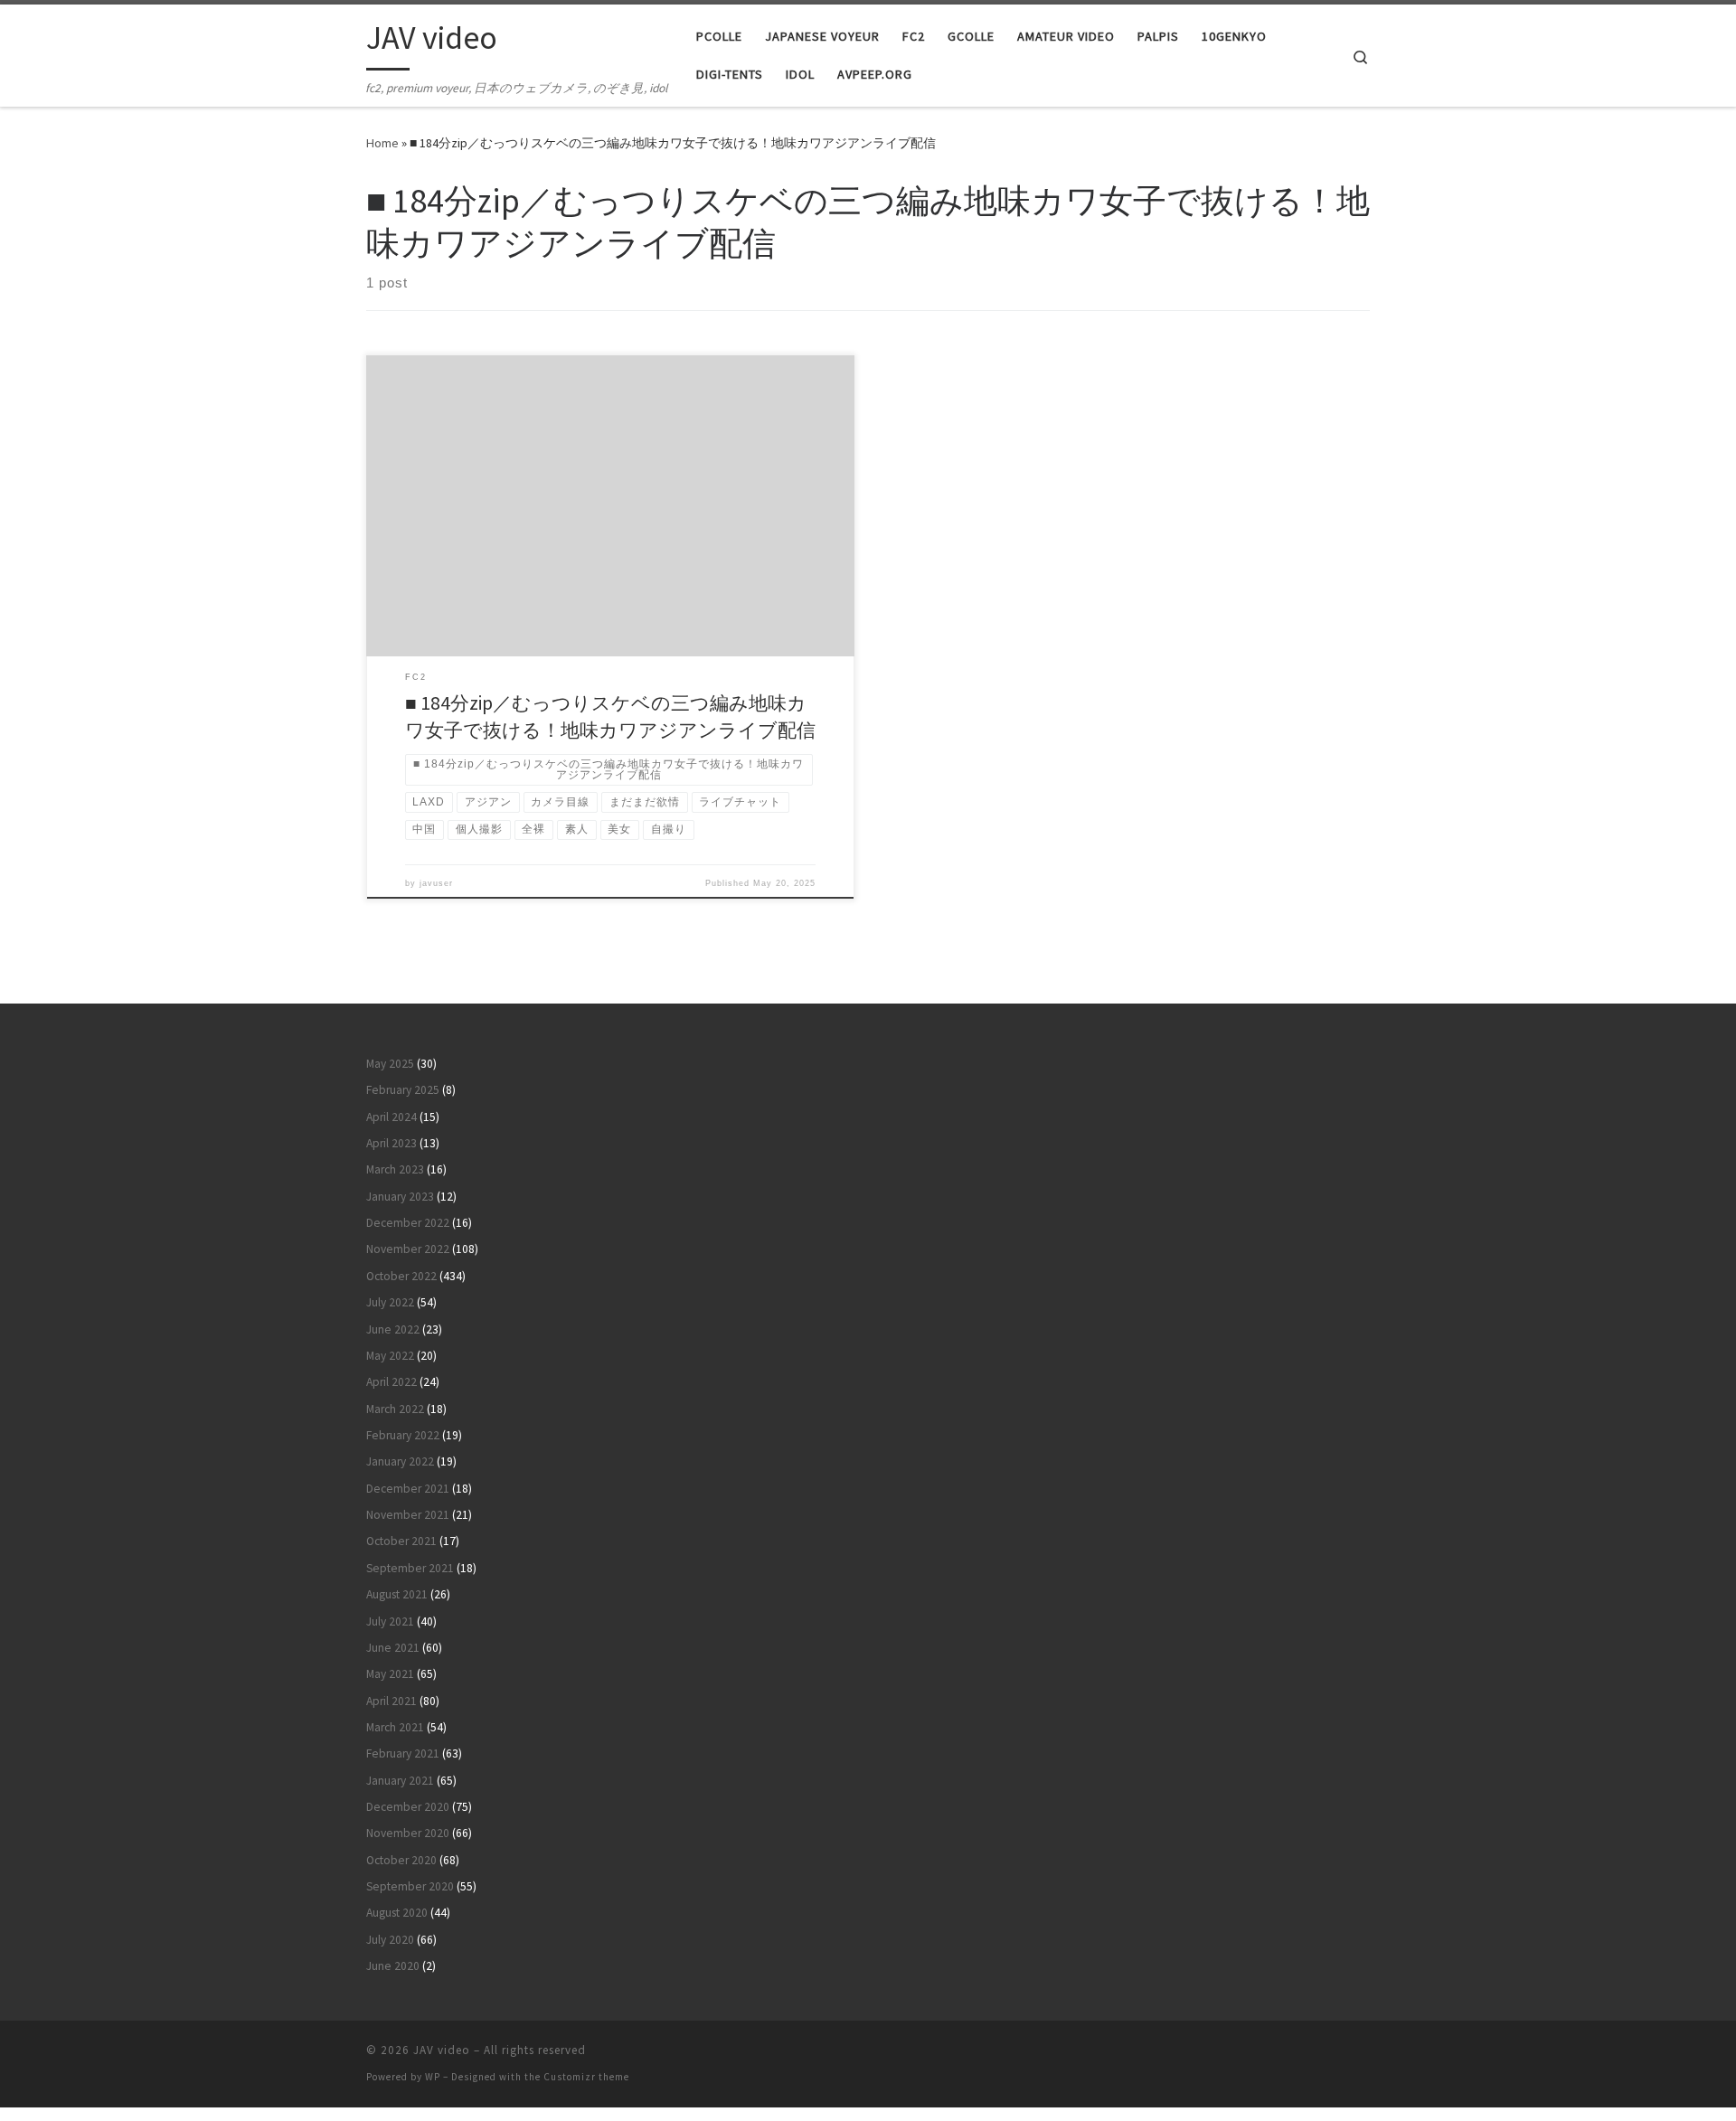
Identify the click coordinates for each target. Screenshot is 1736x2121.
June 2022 (393, 1329)
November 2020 (408, 1833)
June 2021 (393, 1648)
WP (433, 2077)
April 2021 (392, 1701)
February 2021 (403, 1753)
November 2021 (408, 1515)
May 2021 (390, 1674)
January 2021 (400, 1781)
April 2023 (392, 1143)
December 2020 (408, 1807)
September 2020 (410, 1886)
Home (382, 143)
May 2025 (390, 1064)
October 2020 (401, 1860)
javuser (436, 883)
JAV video (442, 2050)
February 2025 (403, 1090)
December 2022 (408, 1223)
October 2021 (401, 1541)
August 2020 (397, 1913)
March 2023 (395, 1169)
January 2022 (400, 1461)
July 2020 (390, 1940)
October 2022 (401, 1276)
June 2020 (393, 1966)
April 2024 (392, 1117)
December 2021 (408, 1489)
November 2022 (408, 1249)
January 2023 (400, 1197)
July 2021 (390, 1621)
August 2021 (397, 1594)
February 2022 (403, 1435)
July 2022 (390, 1302)
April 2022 (392, 1382)
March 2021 (395, 1727)
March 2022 (395, 1409)
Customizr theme (586, 2077)
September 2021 (410, 1568)
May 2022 (390, 1356)
